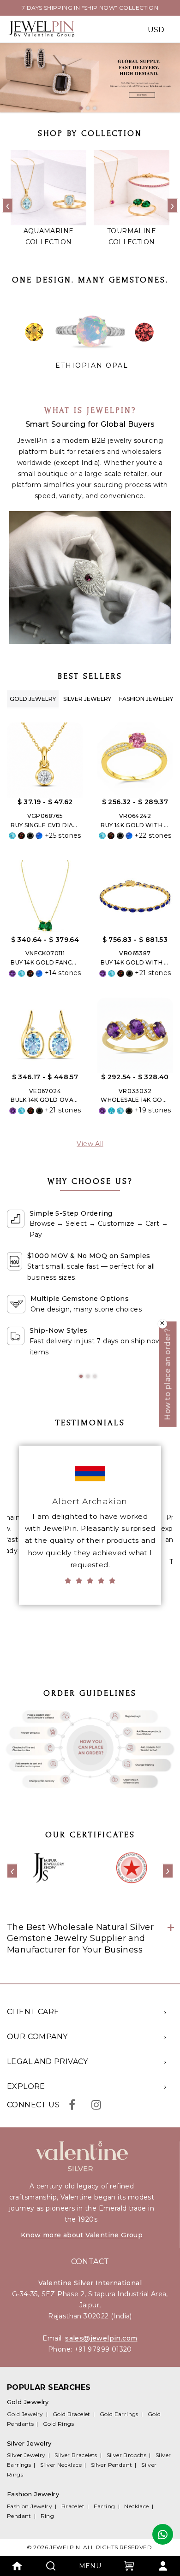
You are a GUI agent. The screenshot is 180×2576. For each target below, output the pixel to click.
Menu (90, 2566)
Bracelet (73, 2506)
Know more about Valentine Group (82, 2235)
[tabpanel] (90, 78)
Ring (48, 2516)
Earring (105, 2506)
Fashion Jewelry (146, 699)
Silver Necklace (61, 2465)
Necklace (136, 2506)
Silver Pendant (112, 2465)
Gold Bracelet (72, 2414)
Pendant (19, 2516)
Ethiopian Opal (92, 365)
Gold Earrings (119, 2414)
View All (90, 1144)
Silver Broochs (127, 2455)
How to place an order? (168, 1374)
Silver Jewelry (87, 699)
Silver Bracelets (76, 2455)
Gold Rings (58, 2424)
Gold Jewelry (33, 699)
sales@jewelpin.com (101, 2338)
